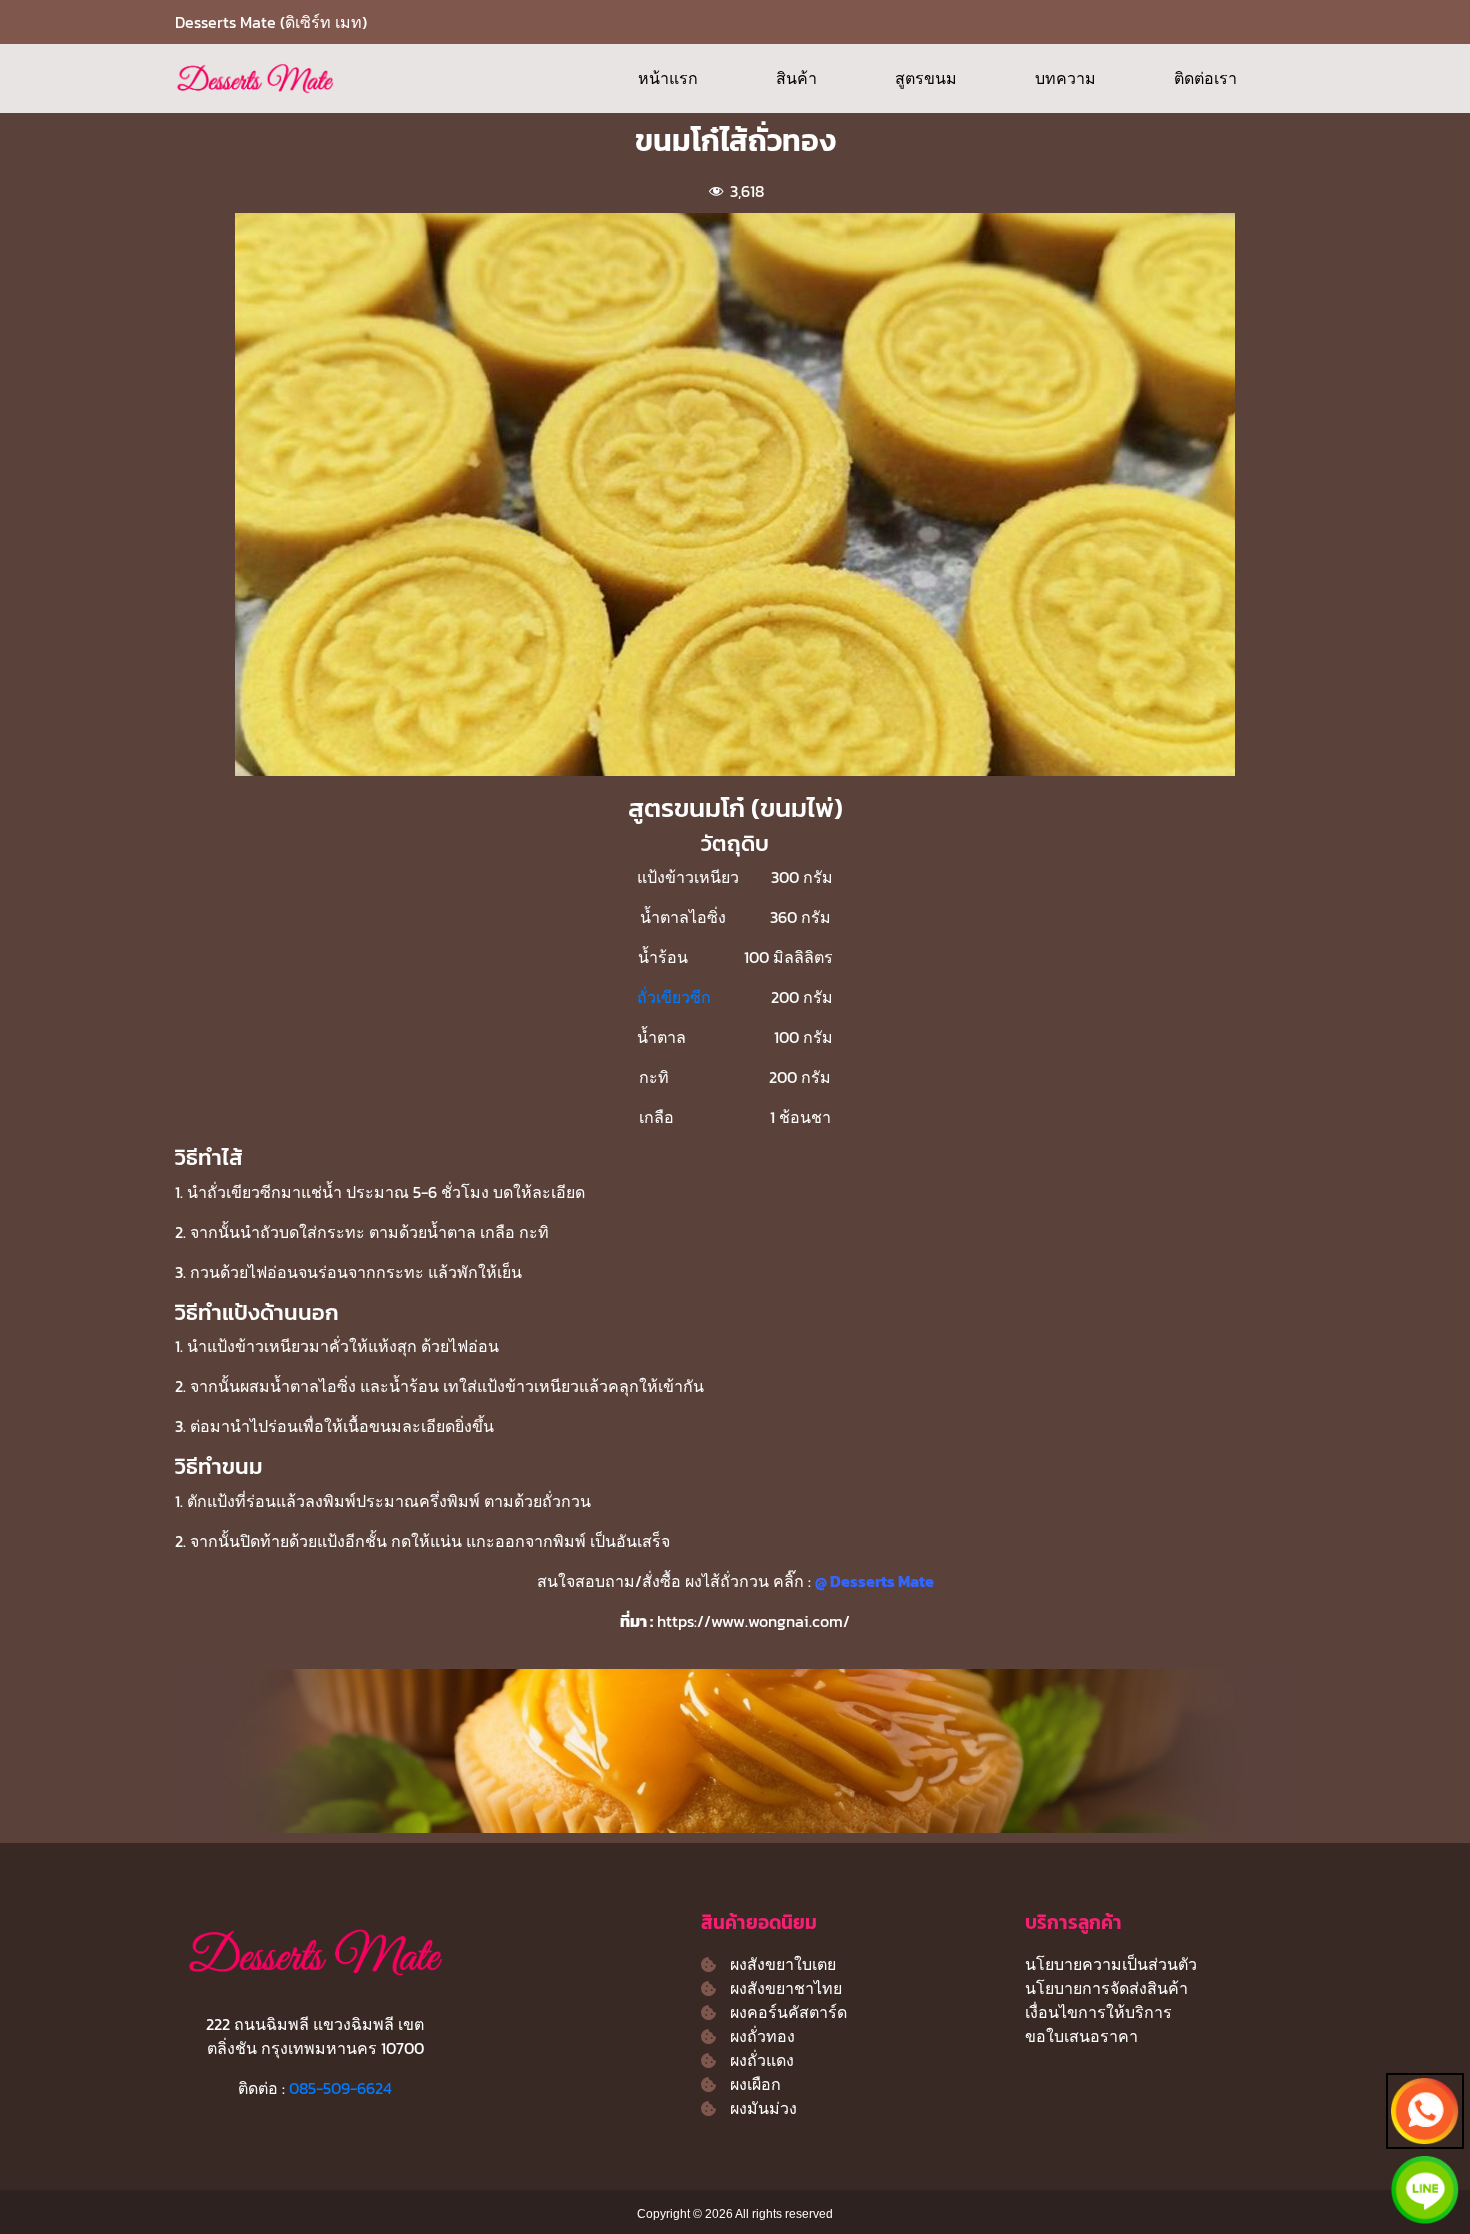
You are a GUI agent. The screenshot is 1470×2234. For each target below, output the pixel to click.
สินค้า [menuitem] (796, 78)
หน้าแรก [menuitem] (668, 78)
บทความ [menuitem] (1065, 78)
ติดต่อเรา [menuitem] (1205, 78)
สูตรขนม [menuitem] (926, 78)
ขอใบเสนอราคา (1081, 2036)
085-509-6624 (340, 2088)
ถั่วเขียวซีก (674, 997)
